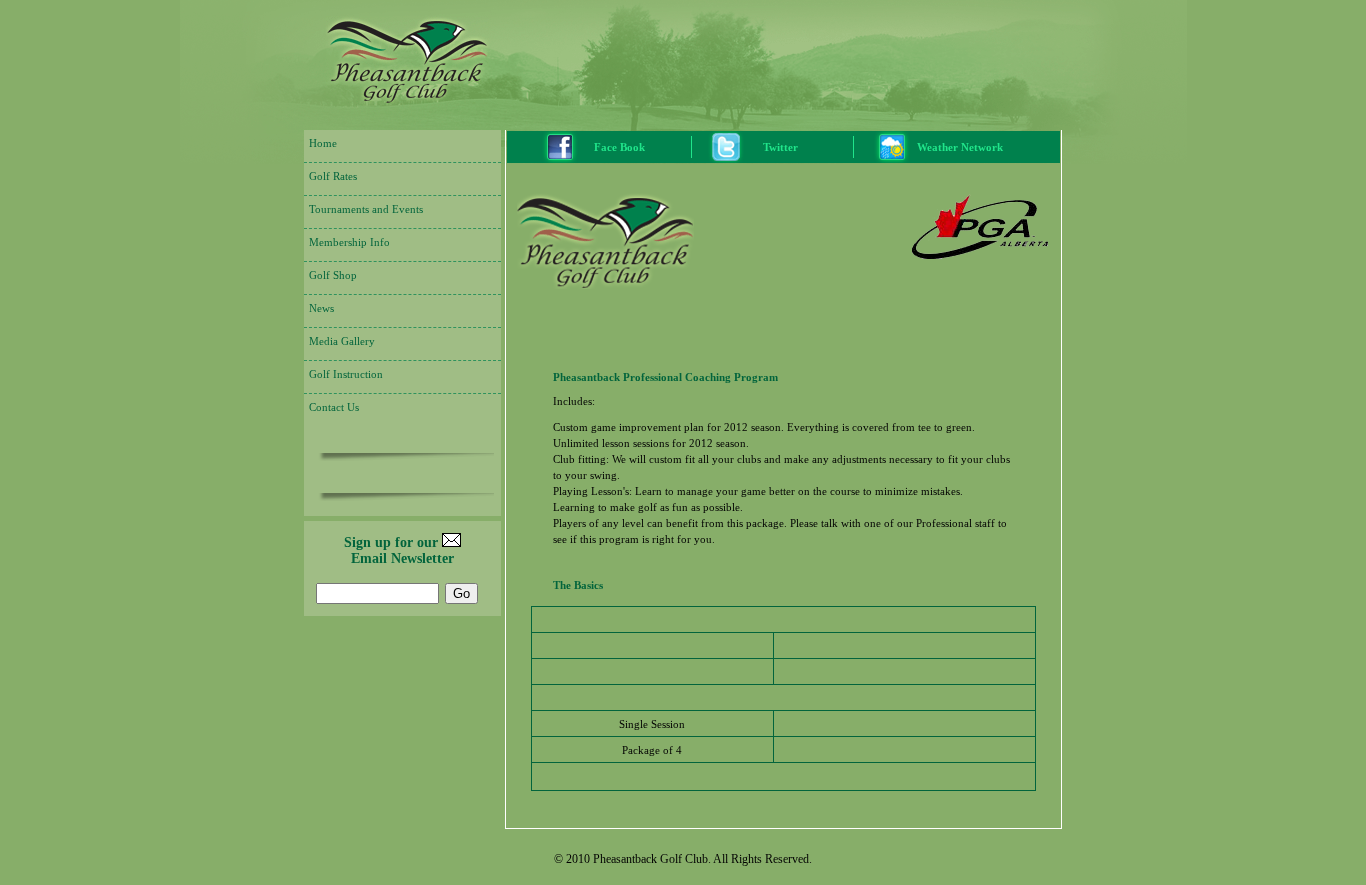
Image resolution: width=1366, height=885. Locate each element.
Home (323, 143)
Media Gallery (342, 341)
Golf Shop (333, 275)
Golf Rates (333, 176)
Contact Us (334, 407)
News (321, 308)
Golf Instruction (346, 374)
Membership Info (349, 242)
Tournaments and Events (366, 209)
